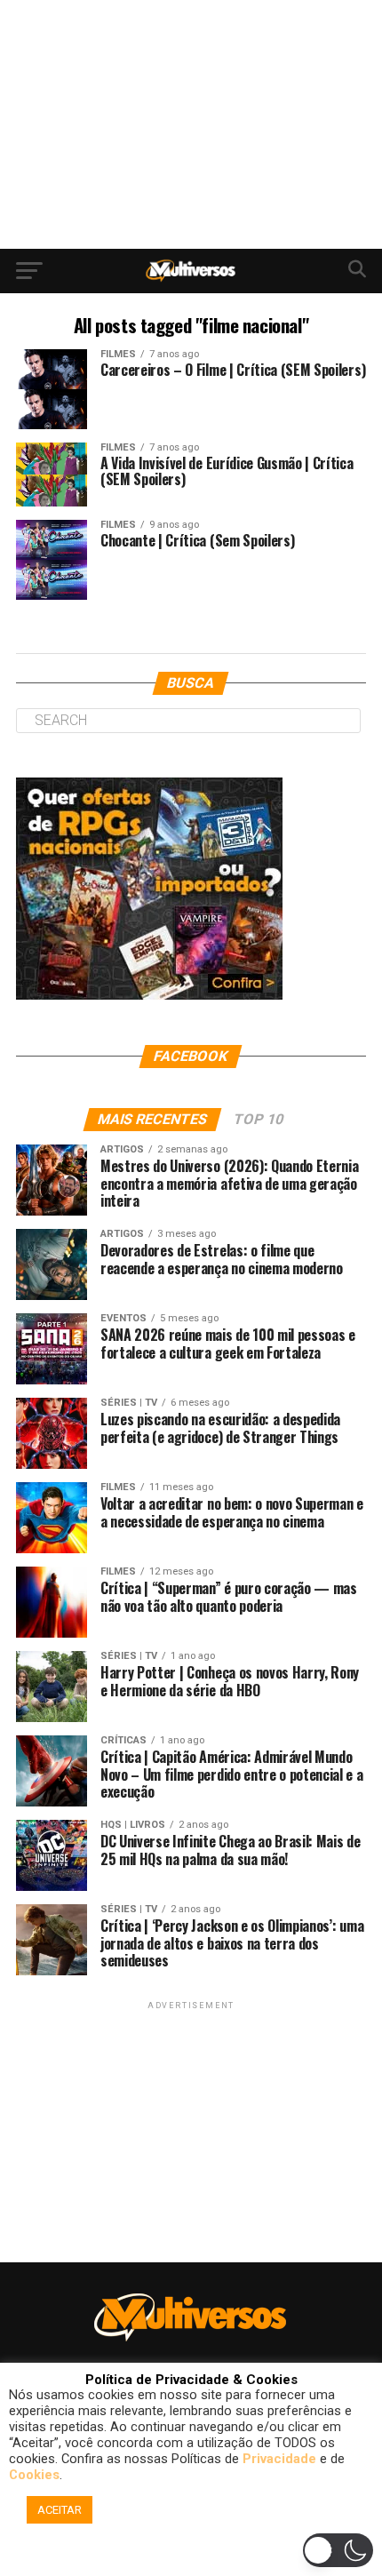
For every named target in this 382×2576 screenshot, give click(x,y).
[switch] (338, 2550)
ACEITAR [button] (60, 2510)
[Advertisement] (191, 124)
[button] (194, 2555)
